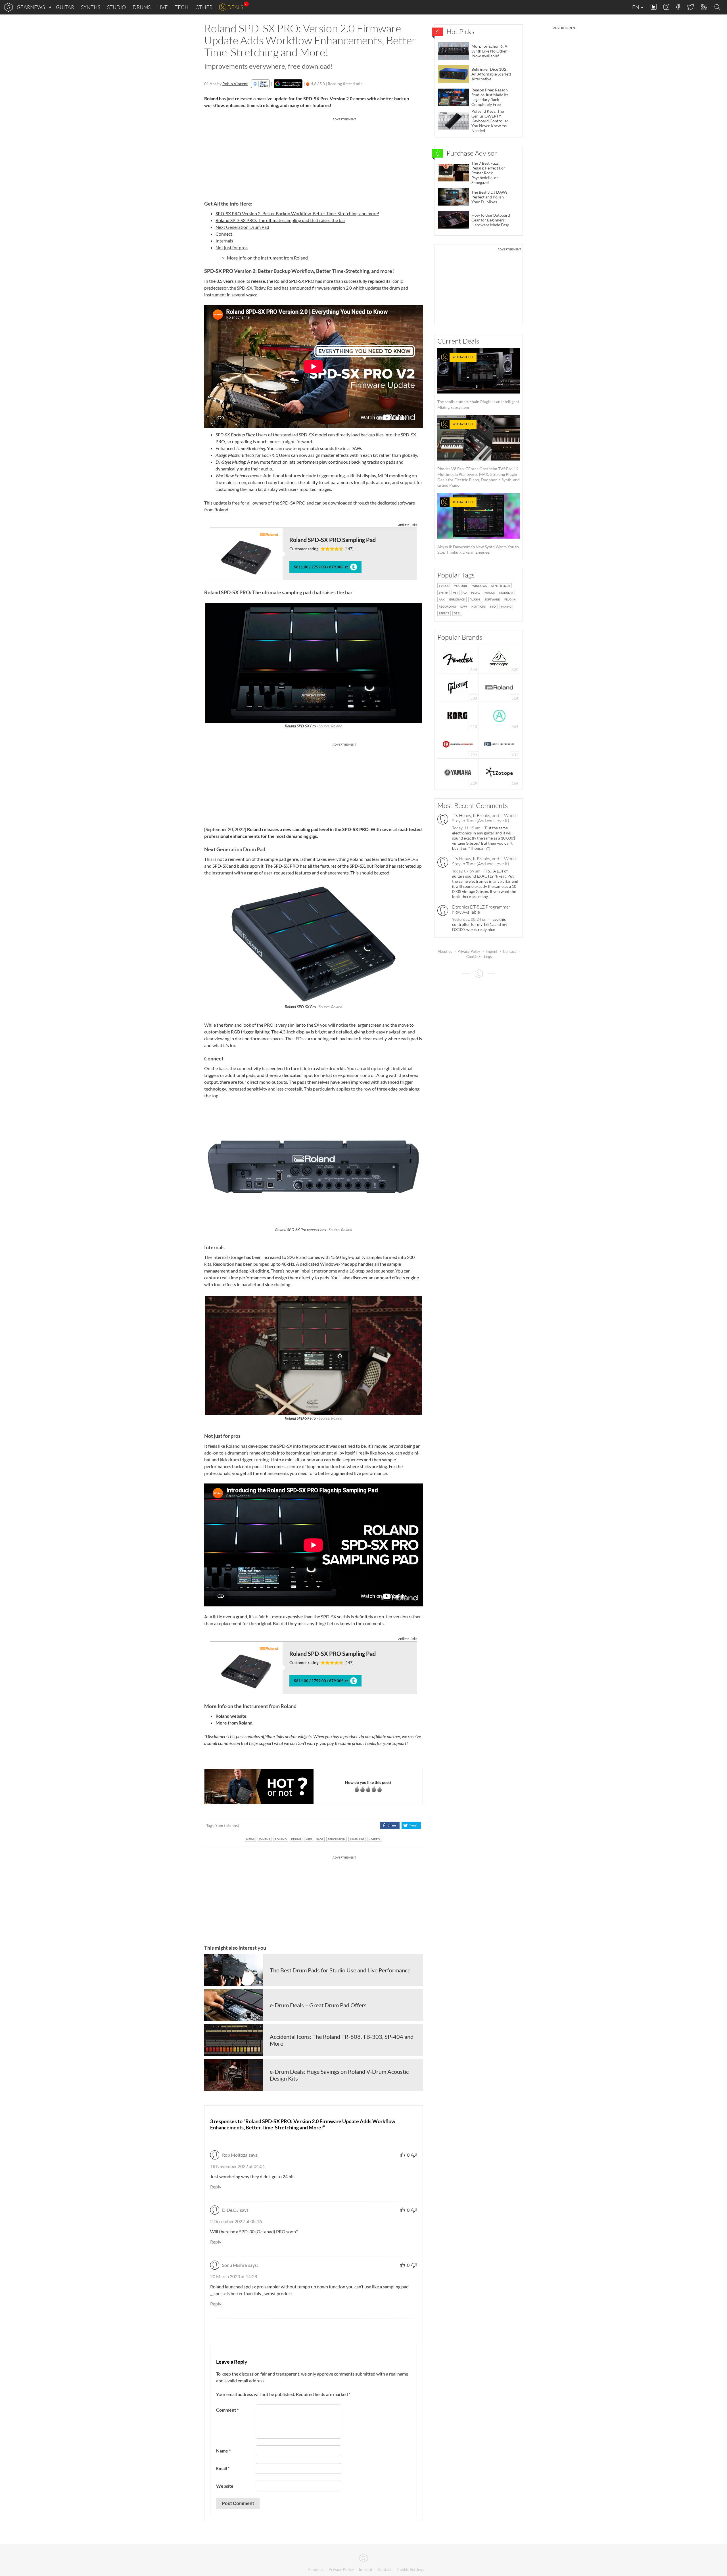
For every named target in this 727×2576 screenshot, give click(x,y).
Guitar (65, 7)
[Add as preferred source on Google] (288, 84)
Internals (224, 241)
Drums (142, 7)
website (238, 1716)
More (221, 1723)
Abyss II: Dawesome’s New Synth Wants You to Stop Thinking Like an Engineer (478, 527)
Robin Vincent (235, 84)
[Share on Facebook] (390, 1825)
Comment (227, 2410)
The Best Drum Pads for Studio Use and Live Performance (340, 1970)
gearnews (31, 7)
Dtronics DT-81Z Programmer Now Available (481, 909)
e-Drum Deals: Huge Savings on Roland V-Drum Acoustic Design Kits (339, 2075)
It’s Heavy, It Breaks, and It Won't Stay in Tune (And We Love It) (484, 818)
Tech (182, 7)
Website (225, 2486)
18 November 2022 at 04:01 (238, 2166)
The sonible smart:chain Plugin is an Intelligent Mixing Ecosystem (478, 382)
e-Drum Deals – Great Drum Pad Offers (318, 2005)
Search (718, 7)
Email (223, 2468)
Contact (509, 951)
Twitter (690, 7)
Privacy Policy (469, 951)
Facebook (678, 7)
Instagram (666, 7)
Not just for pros (232, 247)
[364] (499, 715)
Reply (216, 2187)
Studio (116, 7)
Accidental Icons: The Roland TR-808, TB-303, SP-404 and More (342, 2040)
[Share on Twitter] (411, 1825)
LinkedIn (654, 7)
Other (204, 7)
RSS (704, 7)
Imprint (492, 951)
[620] (499, 659)
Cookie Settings (479, 957)
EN (636, 7)
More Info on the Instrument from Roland (267, 258)
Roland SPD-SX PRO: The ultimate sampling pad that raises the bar (280, 220)
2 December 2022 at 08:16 (236, 2221)
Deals (235, 7)
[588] (458, 687)
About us (445, 951)
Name (223, 2451)
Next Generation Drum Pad (242, 227)
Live (163, 7)
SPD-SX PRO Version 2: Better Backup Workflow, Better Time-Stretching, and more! (297, 213)
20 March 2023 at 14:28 (234, 2276)
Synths (91, 7)
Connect (224, 234)
